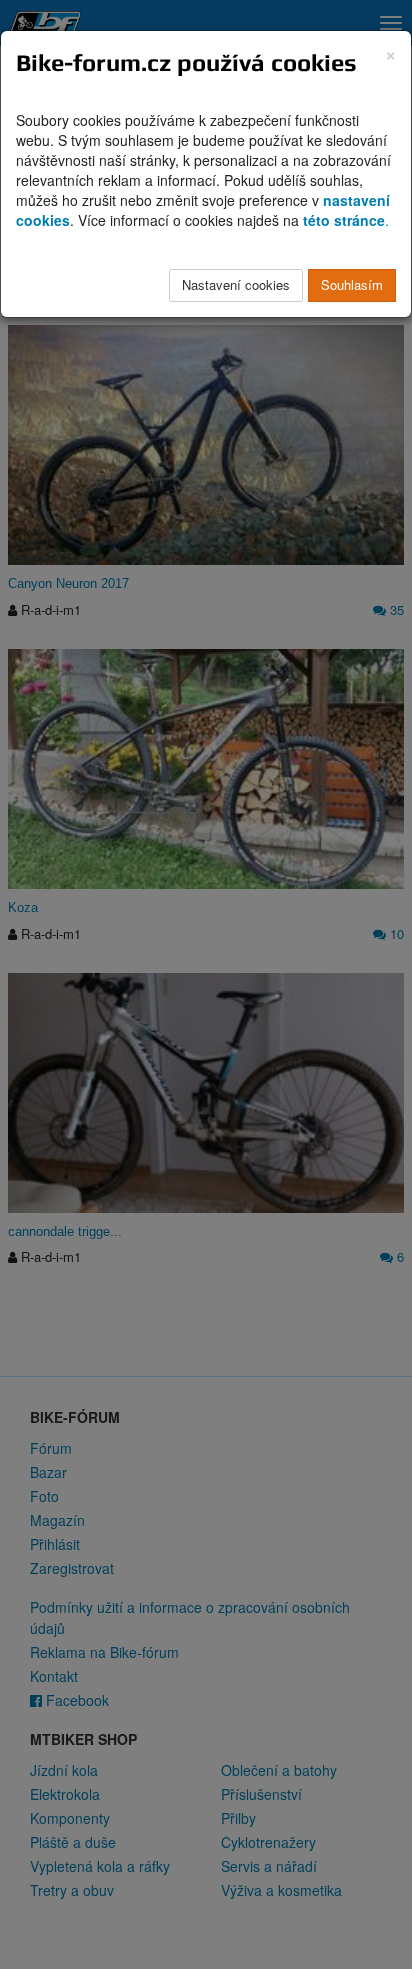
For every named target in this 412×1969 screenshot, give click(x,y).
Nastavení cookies (236, 284)
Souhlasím (352, 284)
